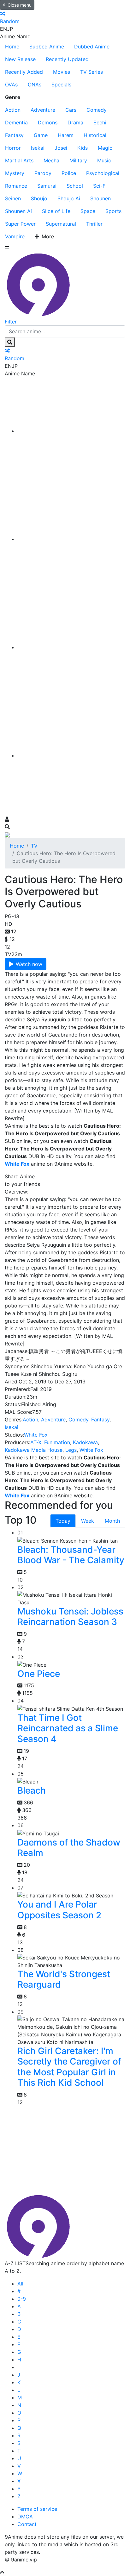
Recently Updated (67, 59)
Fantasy (14, 135)
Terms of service (37, 2509)
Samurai (47, 186)
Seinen (13, 198)
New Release (20, 59)
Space (88, 211)
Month (112, 1521)
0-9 (22, 2299)
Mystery (15, 173)
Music (104, 160)
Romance (16, 186)
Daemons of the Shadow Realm (69, 1848)
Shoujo (39, 198)
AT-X (36, 1442)
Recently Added (24, 72)
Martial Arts (19, 160)
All (20, 2284)
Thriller (94, 224)
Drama (75, 122)
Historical (95, 135)
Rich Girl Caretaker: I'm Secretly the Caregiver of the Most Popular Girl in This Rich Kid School (69, 2067)
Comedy (97, 110)
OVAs (11, 85)
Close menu (20, 5)
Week (88, 1521)
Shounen (100, 198)
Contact (27, 2524)
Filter (11, 322)
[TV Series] (71, 647)
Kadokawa (85, 1442)
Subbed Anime (47, 47)
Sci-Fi (100, 186)
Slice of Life (56, 211)
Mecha (51, 160)
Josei (61, 148)
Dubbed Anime (92, 47)
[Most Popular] (71, 755)
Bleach (32, 1790)
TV (34, 846)
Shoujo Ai (69, 198)
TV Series (92, 72)
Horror (13, 148)
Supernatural (61, 224)
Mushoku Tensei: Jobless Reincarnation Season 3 (70, 1617)
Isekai (38, 148)
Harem (66, 135)
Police (69, 173)
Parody (43, 173)
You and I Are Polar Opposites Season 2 (59, 1910)
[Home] (71, 431)
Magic (105, 148)
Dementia (16, 122)
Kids (83, 148)
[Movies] (71, 539)
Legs (71, 1450)
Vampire (15, 236)
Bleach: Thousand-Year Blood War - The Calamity (71, 1555)
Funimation (57, 1442)
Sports (113, 211)
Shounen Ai (18, 211)
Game (41, 135)
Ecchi (100, 122)
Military (78, 160)
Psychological (103, 173)
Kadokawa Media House (34, 1450)
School (75, 186)
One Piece (39, 1674)
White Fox (36, 1435)
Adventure (43, 110)
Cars (71, 110)
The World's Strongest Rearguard (64, 1979)
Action (13, 110)
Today (63, 1521)
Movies (62, 72)
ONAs (35, 85)
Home (12, 47)
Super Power (20, 224)
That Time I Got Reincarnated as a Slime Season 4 (68, 1728)
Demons (48, 122)
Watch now (29, 964)
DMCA (25, 2516)
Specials (61, 85)
